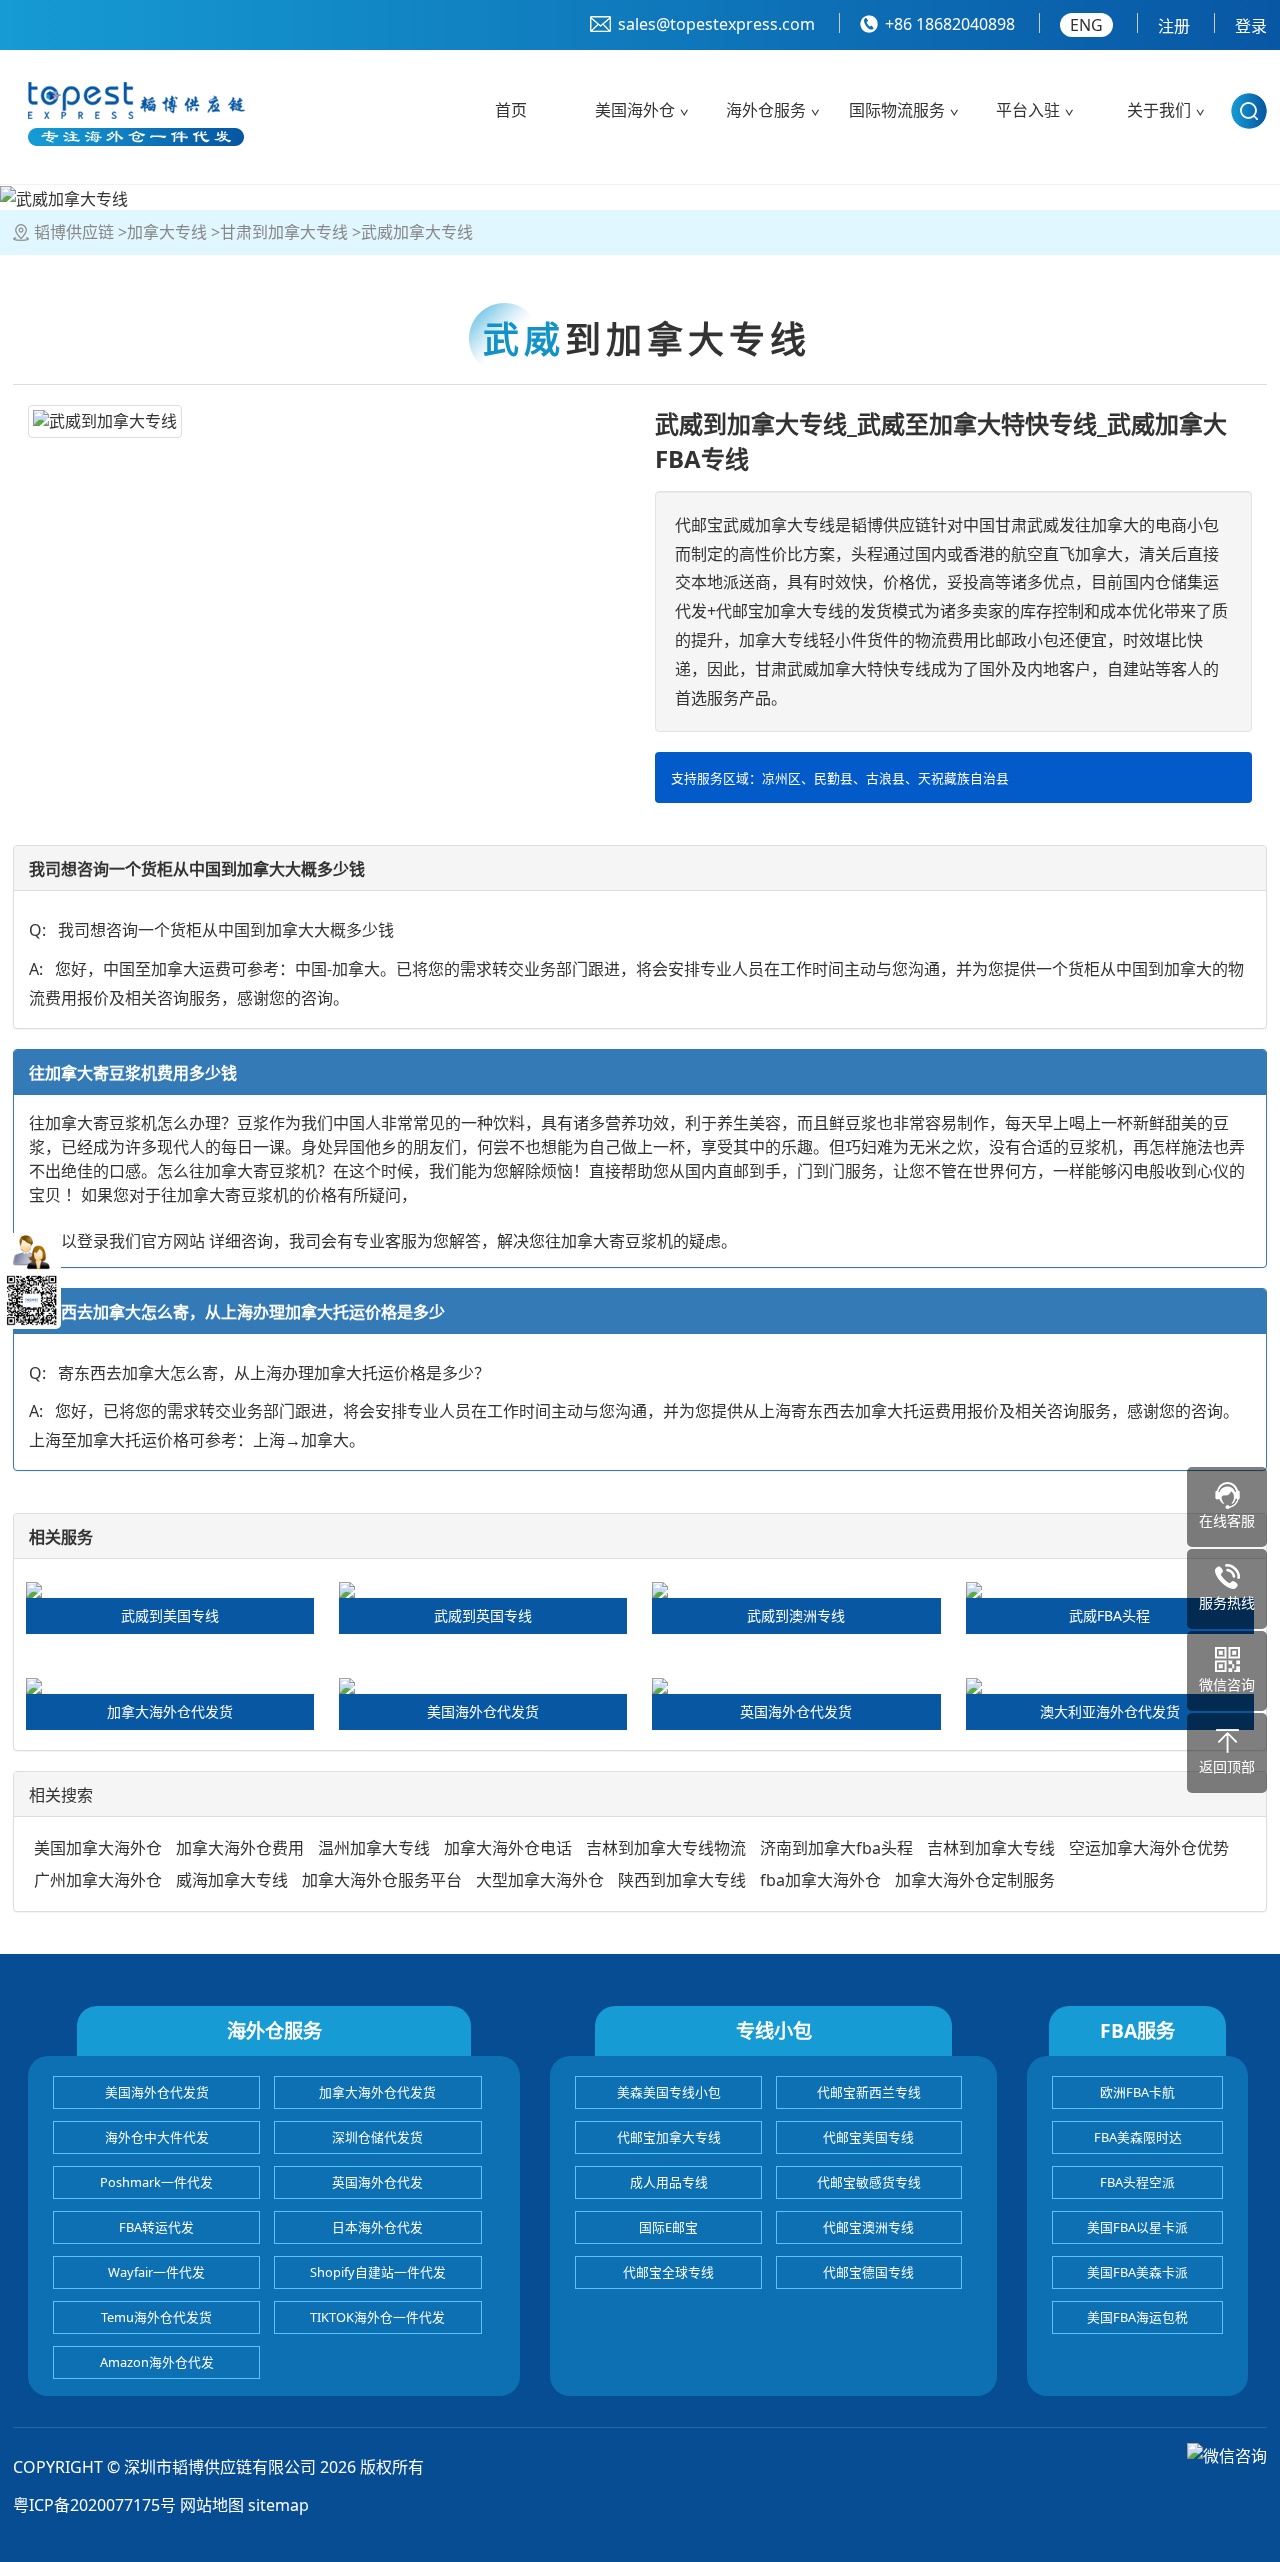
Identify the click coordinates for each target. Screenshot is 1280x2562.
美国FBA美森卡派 (1137, 2272)
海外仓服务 (766, 110)
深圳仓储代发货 (377, 2137)
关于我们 (1159, 110)
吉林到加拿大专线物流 (666, 1848)
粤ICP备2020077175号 (94, 2505)
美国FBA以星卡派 (1137, 2227)
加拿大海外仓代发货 (377, 2092)
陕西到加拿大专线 (682, 1880)
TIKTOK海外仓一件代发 (377, 2317)
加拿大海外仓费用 (240, 1848)
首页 (511, 110)
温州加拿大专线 (374, 1848)
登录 (1251, 26)
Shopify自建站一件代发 (378, 2272)
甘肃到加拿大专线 (284, 232)
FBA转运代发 (156, 2227)
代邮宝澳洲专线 (868, 2227)
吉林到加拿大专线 (991, 1848)
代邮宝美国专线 (868, 2137)
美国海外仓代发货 (157, 2092)
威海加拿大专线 (232, 1880)
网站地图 (212, 2505)
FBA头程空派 (1137, 2182)
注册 (1174, 26)
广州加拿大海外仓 (98, 1880)
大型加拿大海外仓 (540, 1880)
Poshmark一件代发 (156, 2182)
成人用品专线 (669, 2182)
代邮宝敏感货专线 (869, 2182)
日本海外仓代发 (377, 2227)
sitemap (278, 2505)
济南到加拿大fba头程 (836, 1848)
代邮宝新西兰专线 (869, 2092)
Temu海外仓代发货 (156, 2317)
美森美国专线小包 (669, 2092)
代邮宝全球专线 (668, 2272)
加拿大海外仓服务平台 (382, 1880)
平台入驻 (1028, 110)
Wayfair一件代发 (156, 2272)
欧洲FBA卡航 (1137, 2092)
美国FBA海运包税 (1137, 2317)
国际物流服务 (897, 110)
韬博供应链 (74, 232)
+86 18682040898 (950, 24)
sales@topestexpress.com (716, 24)
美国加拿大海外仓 (98, 1848)
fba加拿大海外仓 (820, 1880)
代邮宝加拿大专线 (669, 2137)
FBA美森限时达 (1138, 2137)
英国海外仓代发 (377, 2182)
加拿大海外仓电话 (508, 1848)
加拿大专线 (167, 232)
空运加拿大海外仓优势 (1149, 1848)
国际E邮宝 (668, 2227)
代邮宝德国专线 (868, 2272)
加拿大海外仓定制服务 (975, 1880)
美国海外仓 (635, 110)
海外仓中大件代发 (157, 2137)
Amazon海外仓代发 (157, 2362)
